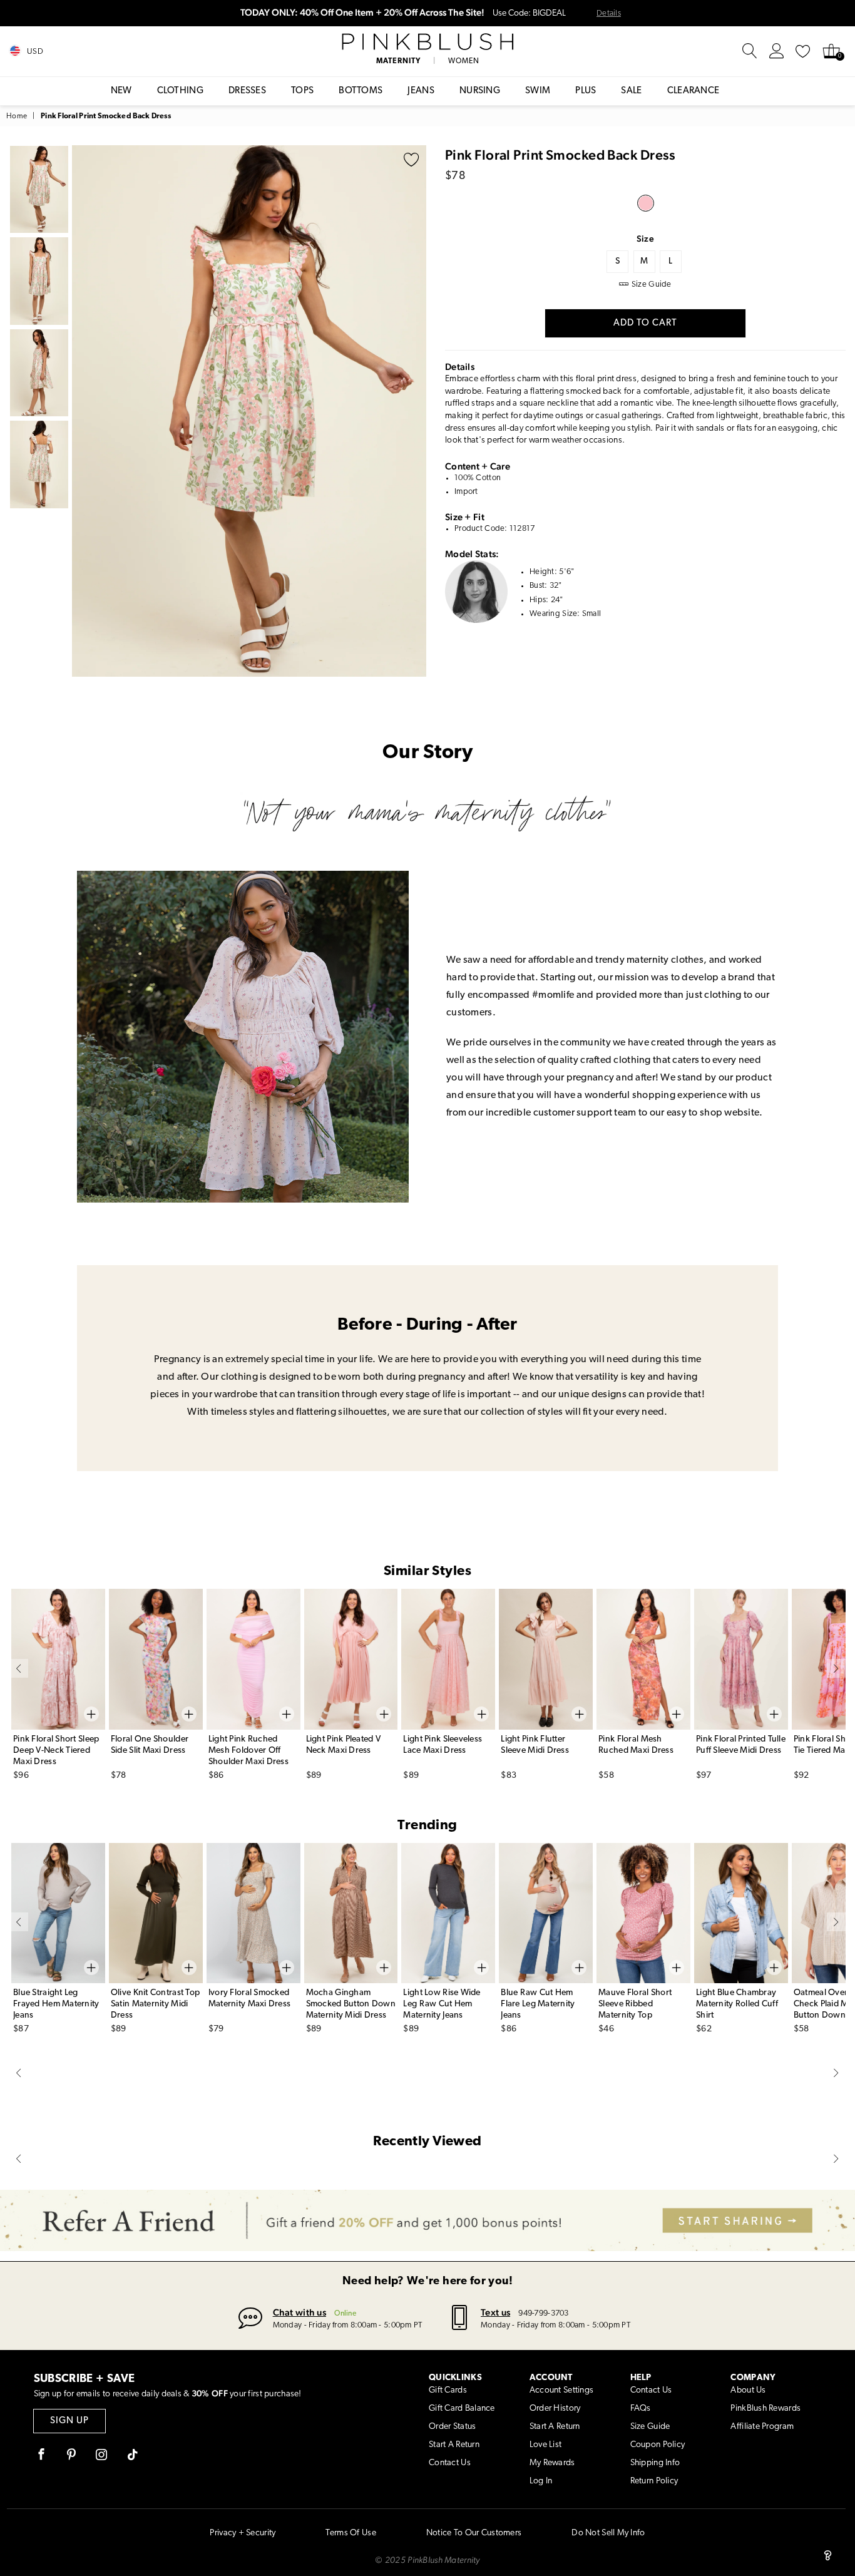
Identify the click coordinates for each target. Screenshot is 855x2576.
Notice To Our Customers (474, 2533)
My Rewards (552, 2463)
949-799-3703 (543, 2313)
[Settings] (777, 51)
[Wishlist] (803, 51)
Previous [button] (84, 411)
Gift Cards (448, 2390)
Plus (586, 91)
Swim (538, 91)
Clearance (694, 91)
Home (17, 116)
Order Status (452, 2427)
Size (645, 239)
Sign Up (69, 2421)
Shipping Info (655, 2463)
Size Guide (650, 2427)
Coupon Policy (658, 2445)
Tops (302, 91)
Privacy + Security (243, 2533)
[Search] (750, 51)
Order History (555, 2409)
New (121, 91)
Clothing (180, 91)
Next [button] (414, 411)
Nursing (480, 91)
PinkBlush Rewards (765, 2409)
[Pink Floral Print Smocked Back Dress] (646, 203)
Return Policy (654, 2481)
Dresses (247, 91)
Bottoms (361, 91)
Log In (541, 2481)
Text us (495, 2312)
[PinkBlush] (427, 42)
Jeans (421, 91)
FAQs (641, 2409)
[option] (249, 411)
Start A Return (454, 2445)
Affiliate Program (762, 2427)
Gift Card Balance (462, 2409)
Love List (546, 2445)
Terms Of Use (351, 2533)
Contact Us (450, 2463)
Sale (631, 91)
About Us (748, 2390)
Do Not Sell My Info (608, 2533)
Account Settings (561, 2390)
